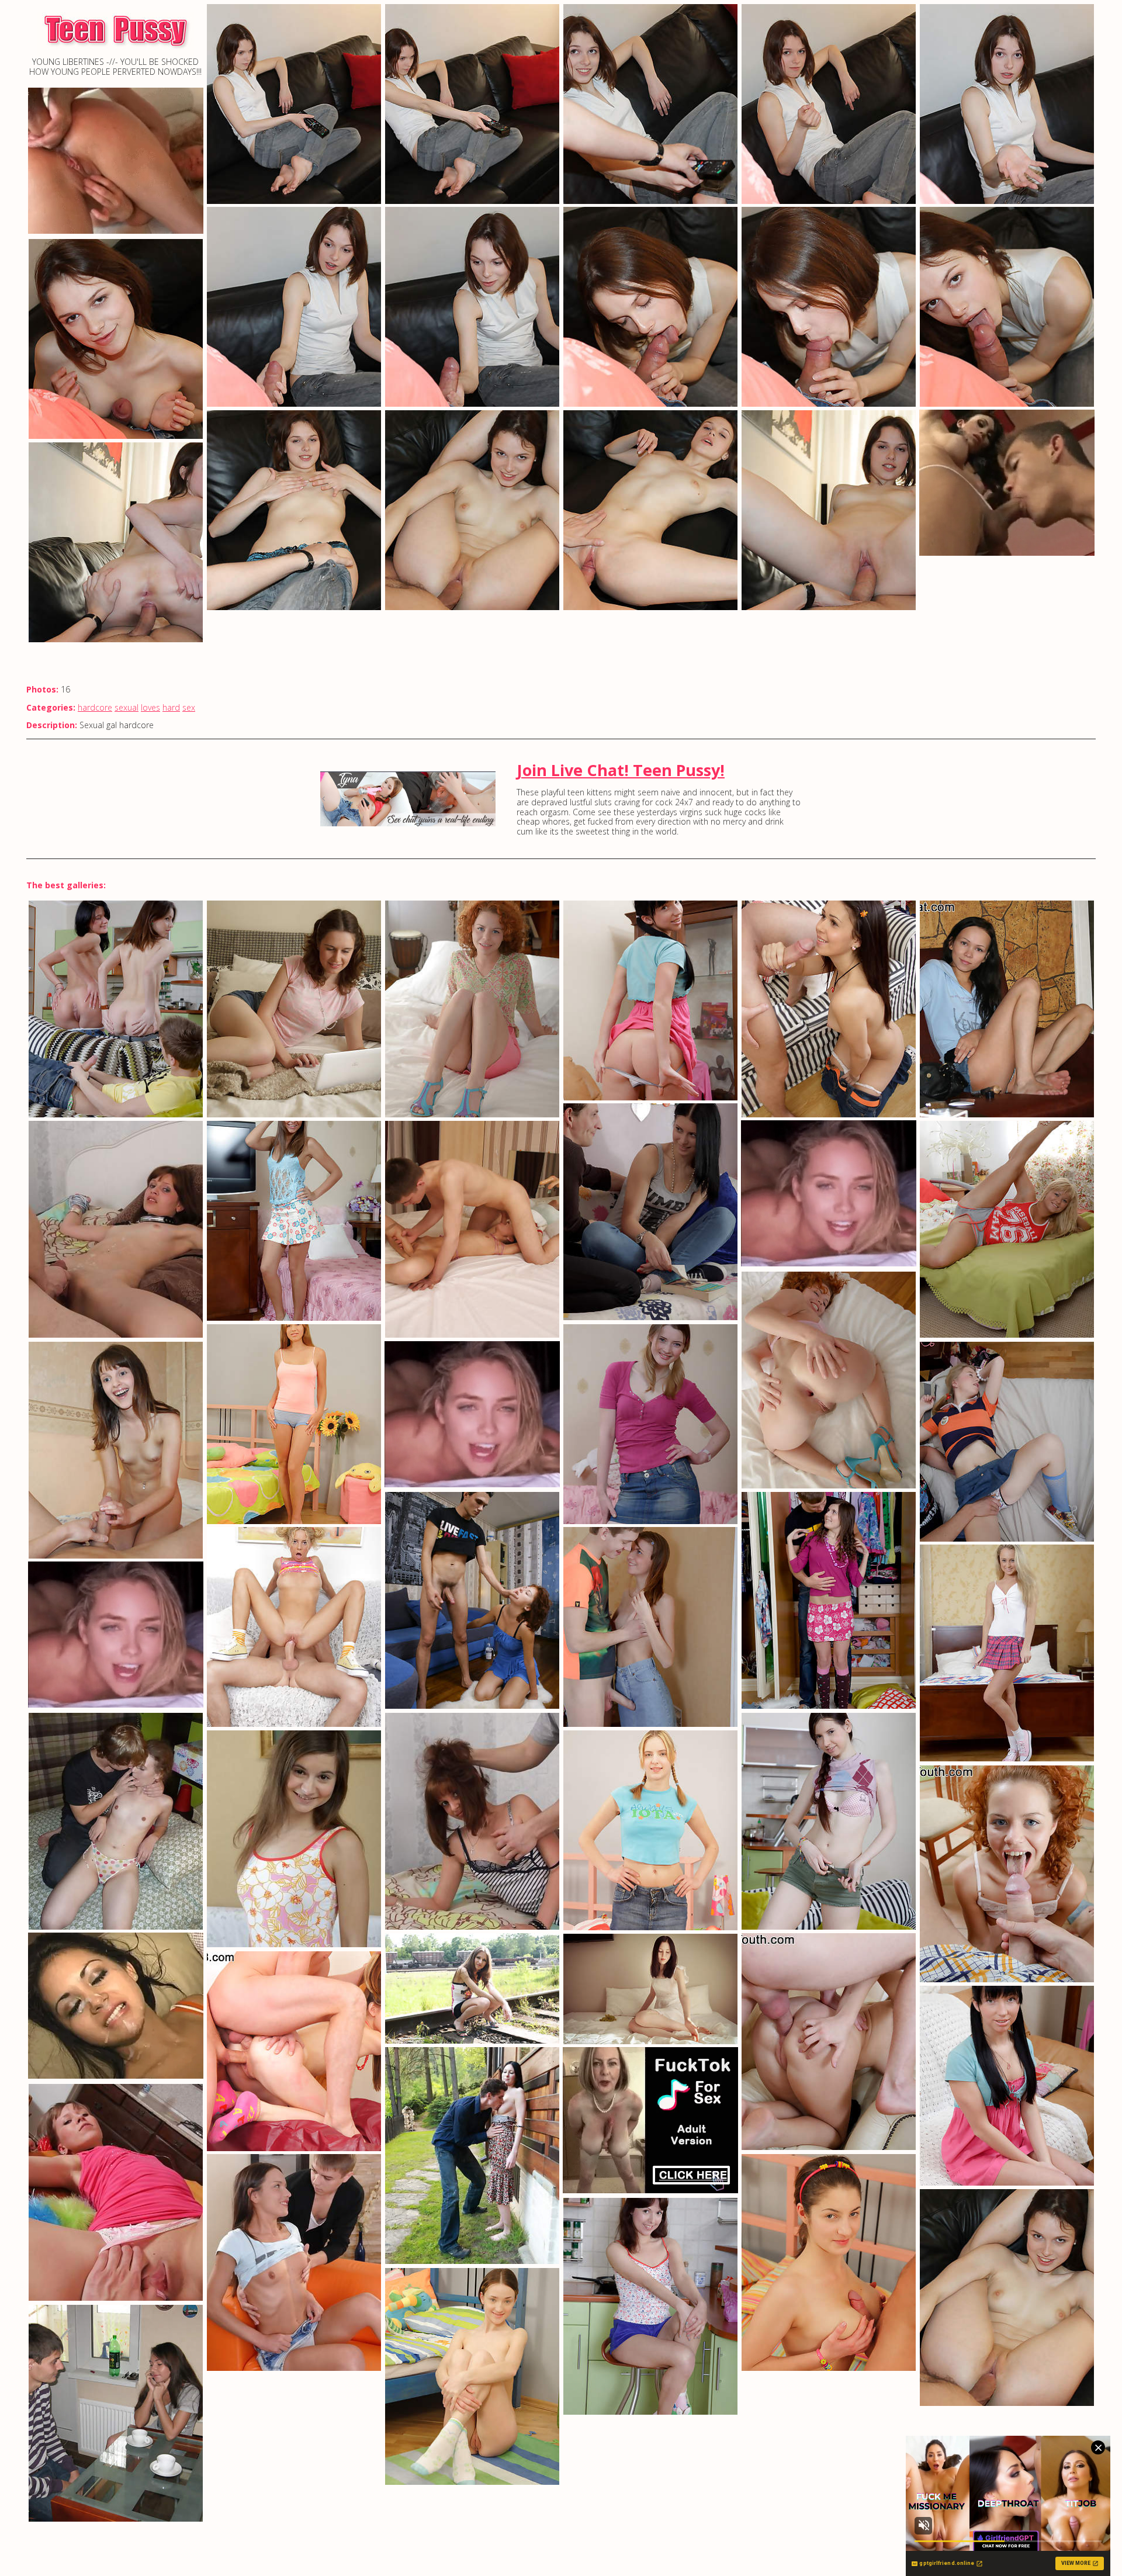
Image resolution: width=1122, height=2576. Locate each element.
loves (150, 707)
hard (171, 707)
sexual (127, 707)
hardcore (95, 707)
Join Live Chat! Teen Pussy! (621, 770)
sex (189, 707)
